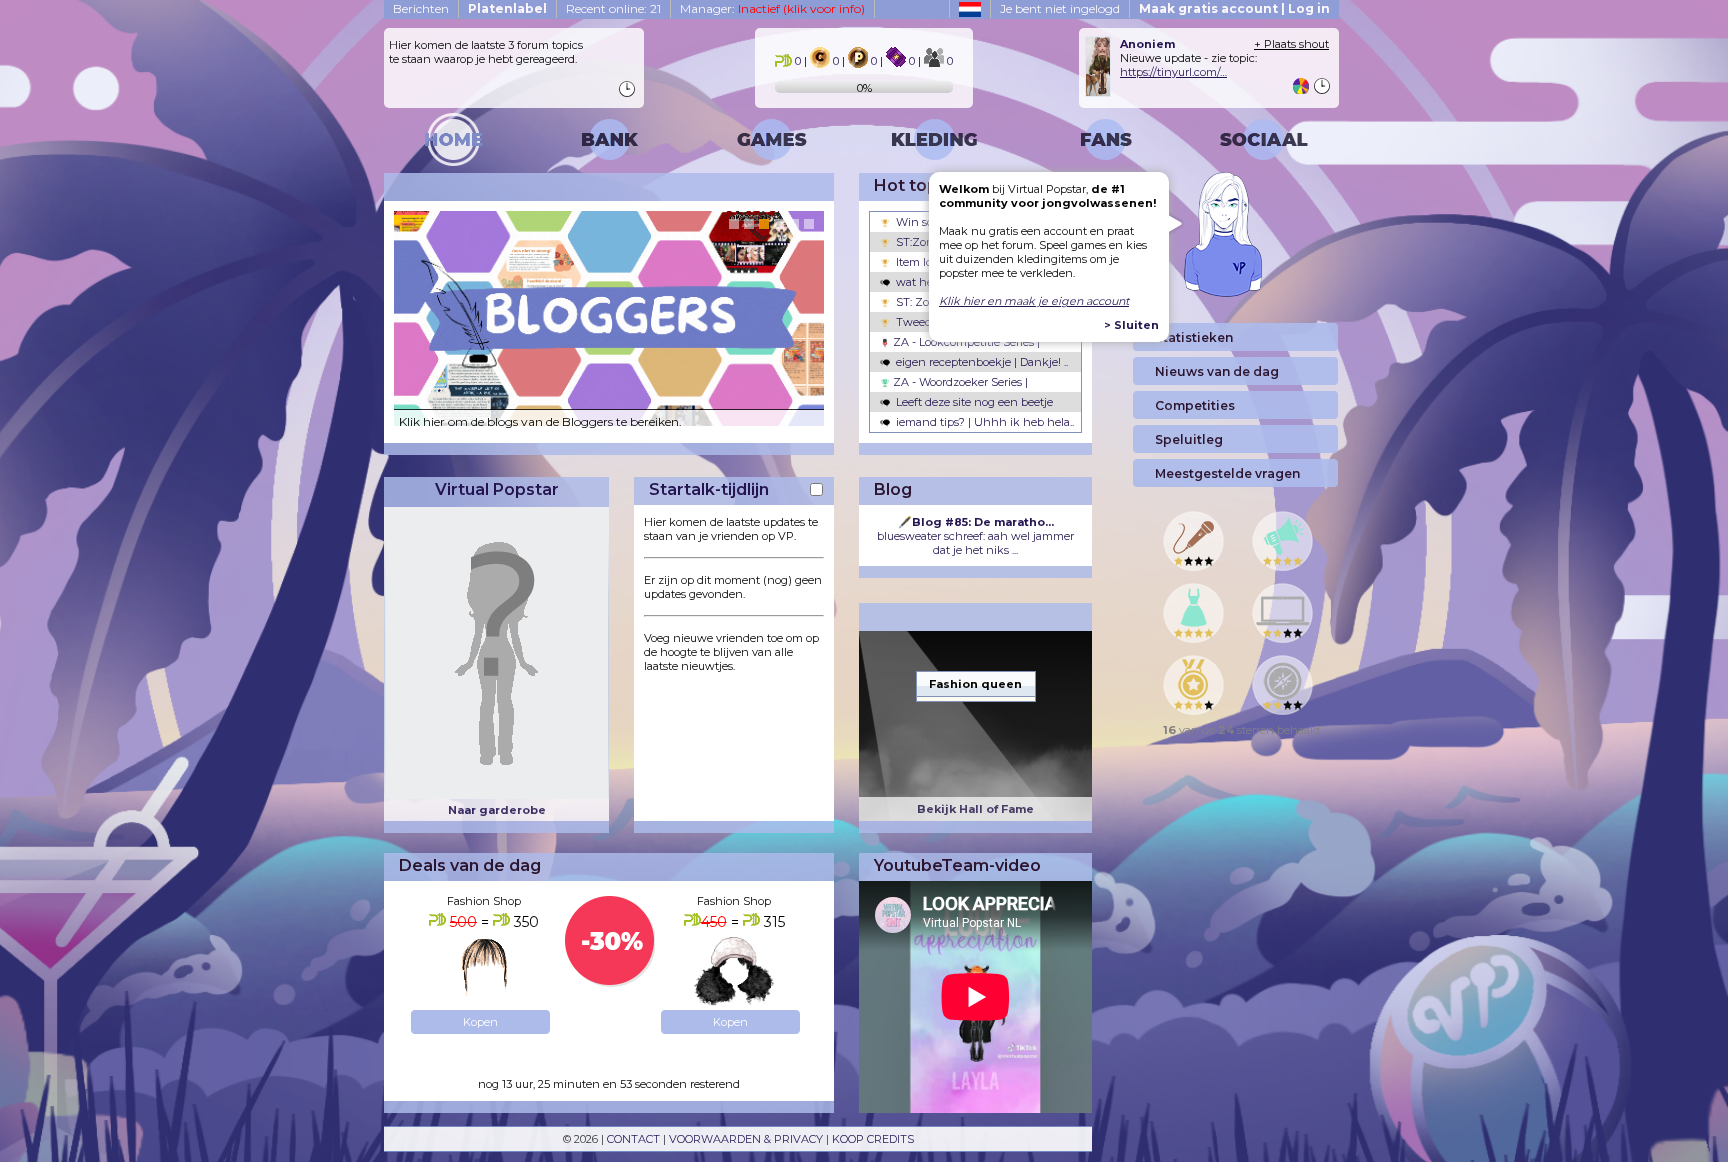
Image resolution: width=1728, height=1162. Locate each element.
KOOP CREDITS (873, 1139)
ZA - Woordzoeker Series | (959, 382)
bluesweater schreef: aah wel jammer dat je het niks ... (975, 536)
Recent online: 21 (613, 8)
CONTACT (633, 1139)
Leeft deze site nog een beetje (973, 402)
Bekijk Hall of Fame (975, 809)
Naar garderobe (497, 810)
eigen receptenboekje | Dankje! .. (980, 362)
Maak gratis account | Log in (1234, 8)
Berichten (421, 8)
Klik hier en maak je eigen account (1034, 301)
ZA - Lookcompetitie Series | (965, 342)
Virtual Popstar (497, 489)
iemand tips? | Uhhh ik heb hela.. (983, 422)
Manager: (772, 8)
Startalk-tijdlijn (709, 489)
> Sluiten (1131, 325)
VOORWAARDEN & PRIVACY (746, 1139)
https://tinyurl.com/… (1173, 72)
